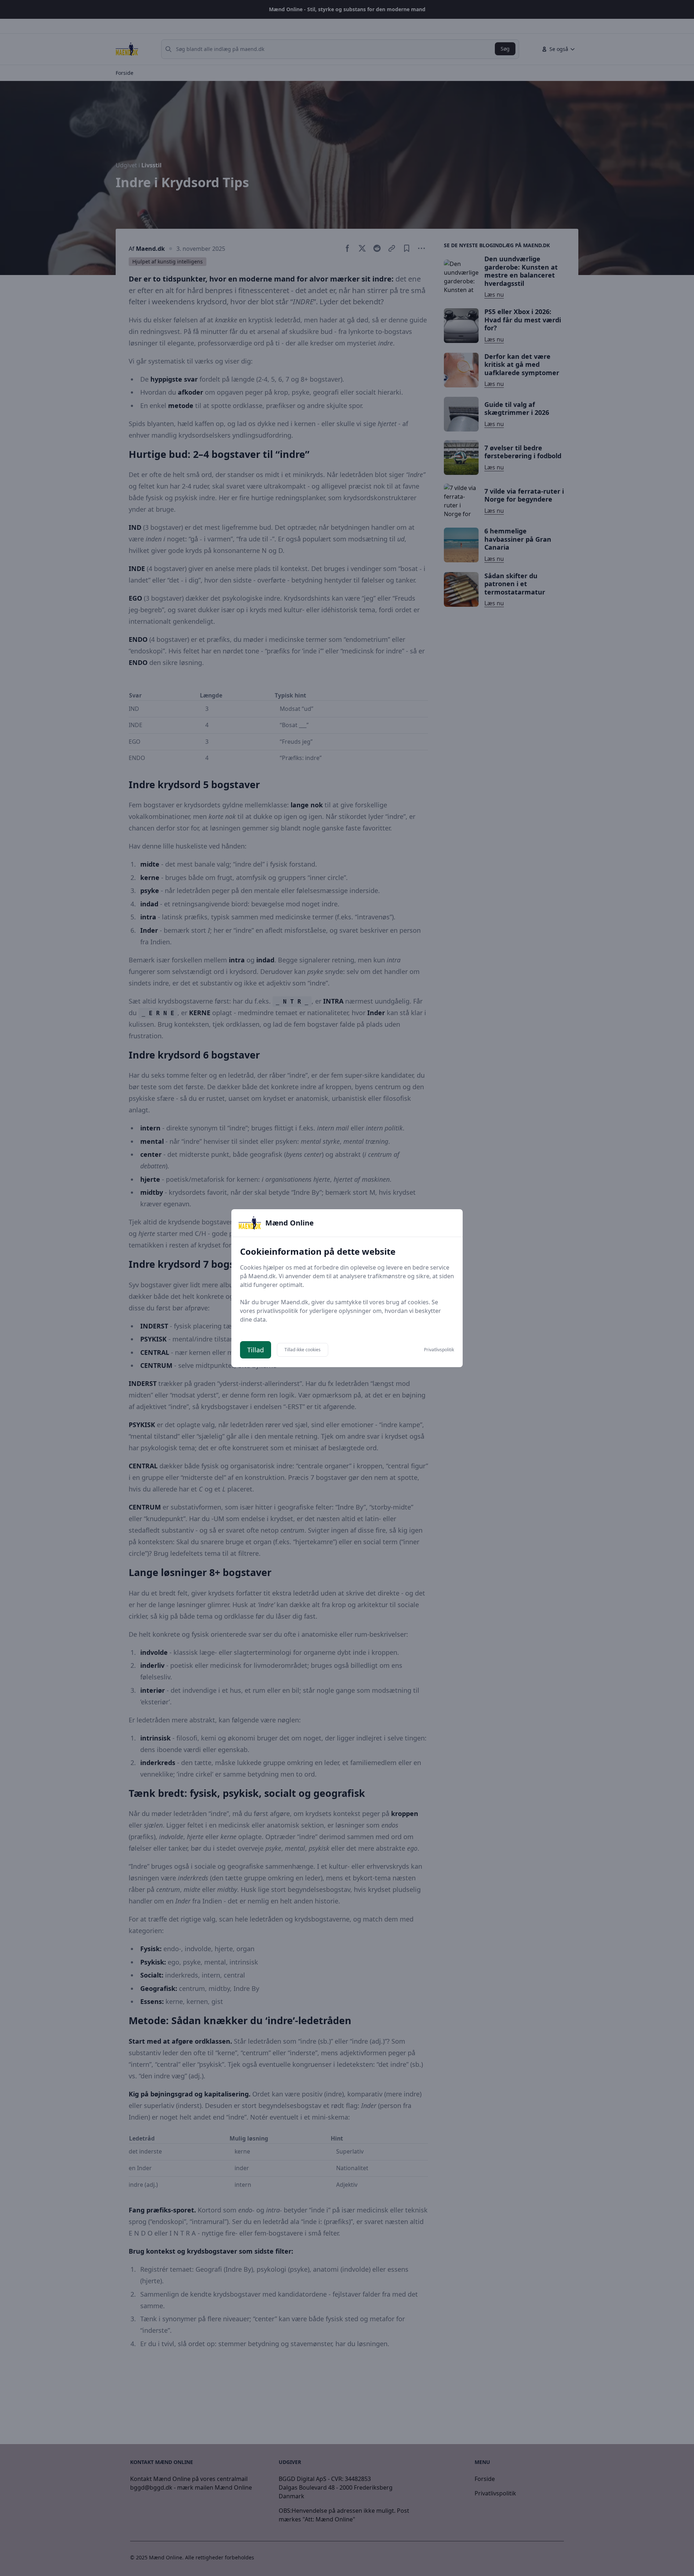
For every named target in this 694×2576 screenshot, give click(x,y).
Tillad (256, 1350)
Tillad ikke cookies (303, 1350)
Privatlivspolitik (439, 1350)
